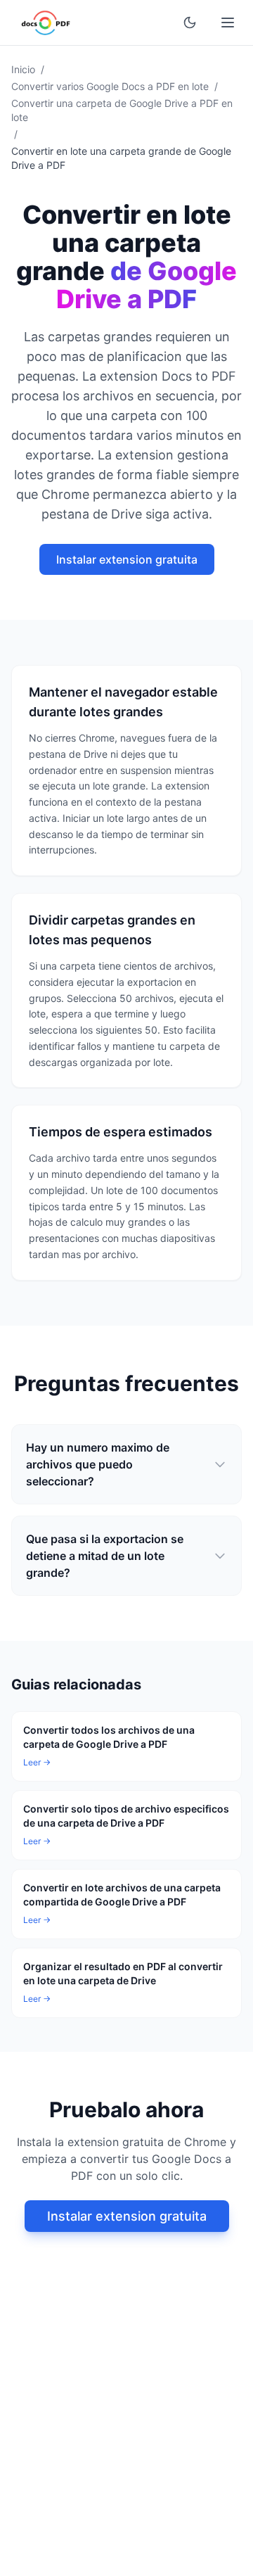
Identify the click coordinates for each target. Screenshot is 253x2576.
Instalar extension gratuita (127, 559)
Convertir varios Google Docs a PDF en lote (110, 86)
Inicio (23, 69)
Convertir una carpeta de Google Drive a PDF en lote (122, 110)
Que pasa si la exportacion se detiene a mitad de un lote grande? (105, 1556)
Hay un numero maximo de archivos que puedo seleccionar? (98, 1464)
